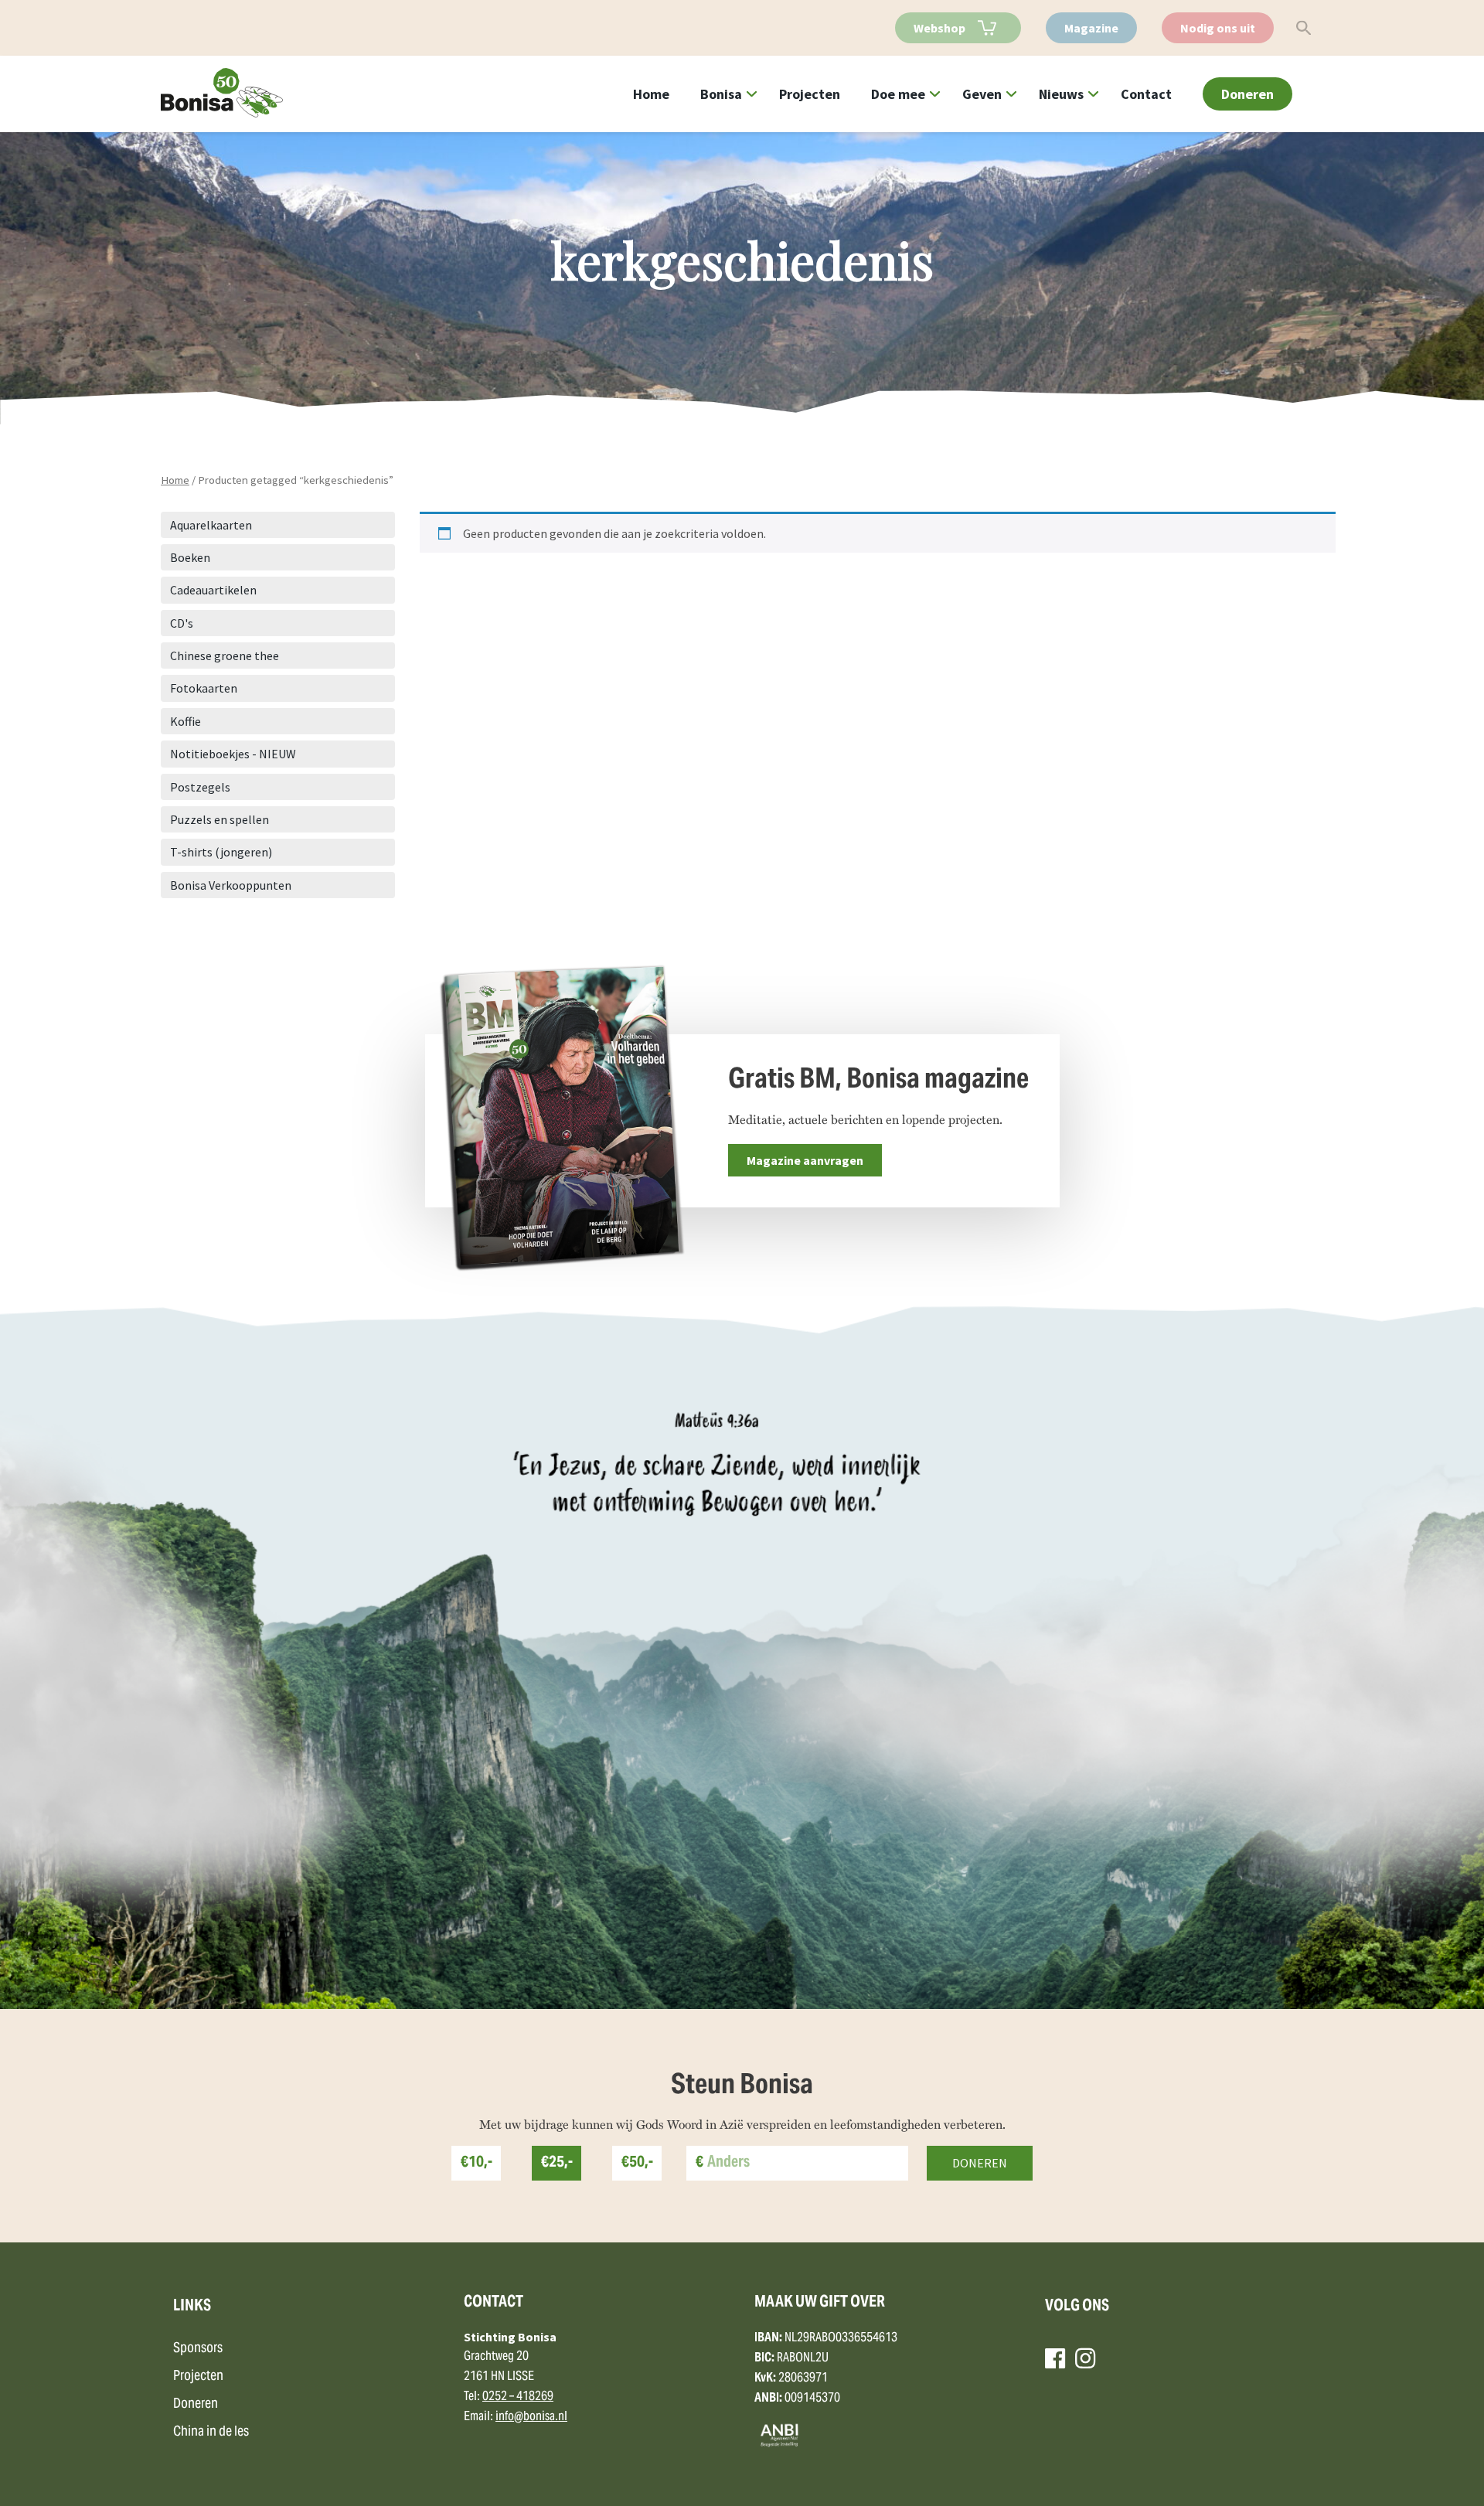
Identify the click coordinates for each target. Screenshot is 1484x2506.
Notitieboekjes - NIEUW (233, 754)
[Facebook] (1055, 2358)
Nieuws (1061, 94)
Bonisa (721, 94)
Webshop (939, 28)
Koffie (185, 721)
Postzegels (200, 787)
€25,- (557, 2163)
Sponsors (198, 2349)
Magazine (1091, 28)
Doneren (1247, 94)
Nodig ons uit (1218, 28)
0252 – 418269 (518, 2397)
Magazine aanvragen (805, 1160)
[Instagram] (1085, 2358)
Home (651, 94)
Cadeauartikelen (213, 590)
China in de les (211, 2432)
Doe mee (898, 94)
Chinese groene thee (225, 655)
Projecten (810, 94)
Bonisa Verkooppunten (231, 885)
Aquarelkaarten (211, 525)
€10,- (477, 2163)
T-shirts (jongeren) (221, 852)
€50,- (637, 2163)
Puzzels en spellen (220, 819)
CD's (182, 623)
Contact (1146, 94)
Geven (982, 94)
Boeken (190, 557)
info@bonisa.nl (531, 2417)
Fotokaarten (204, 688)
